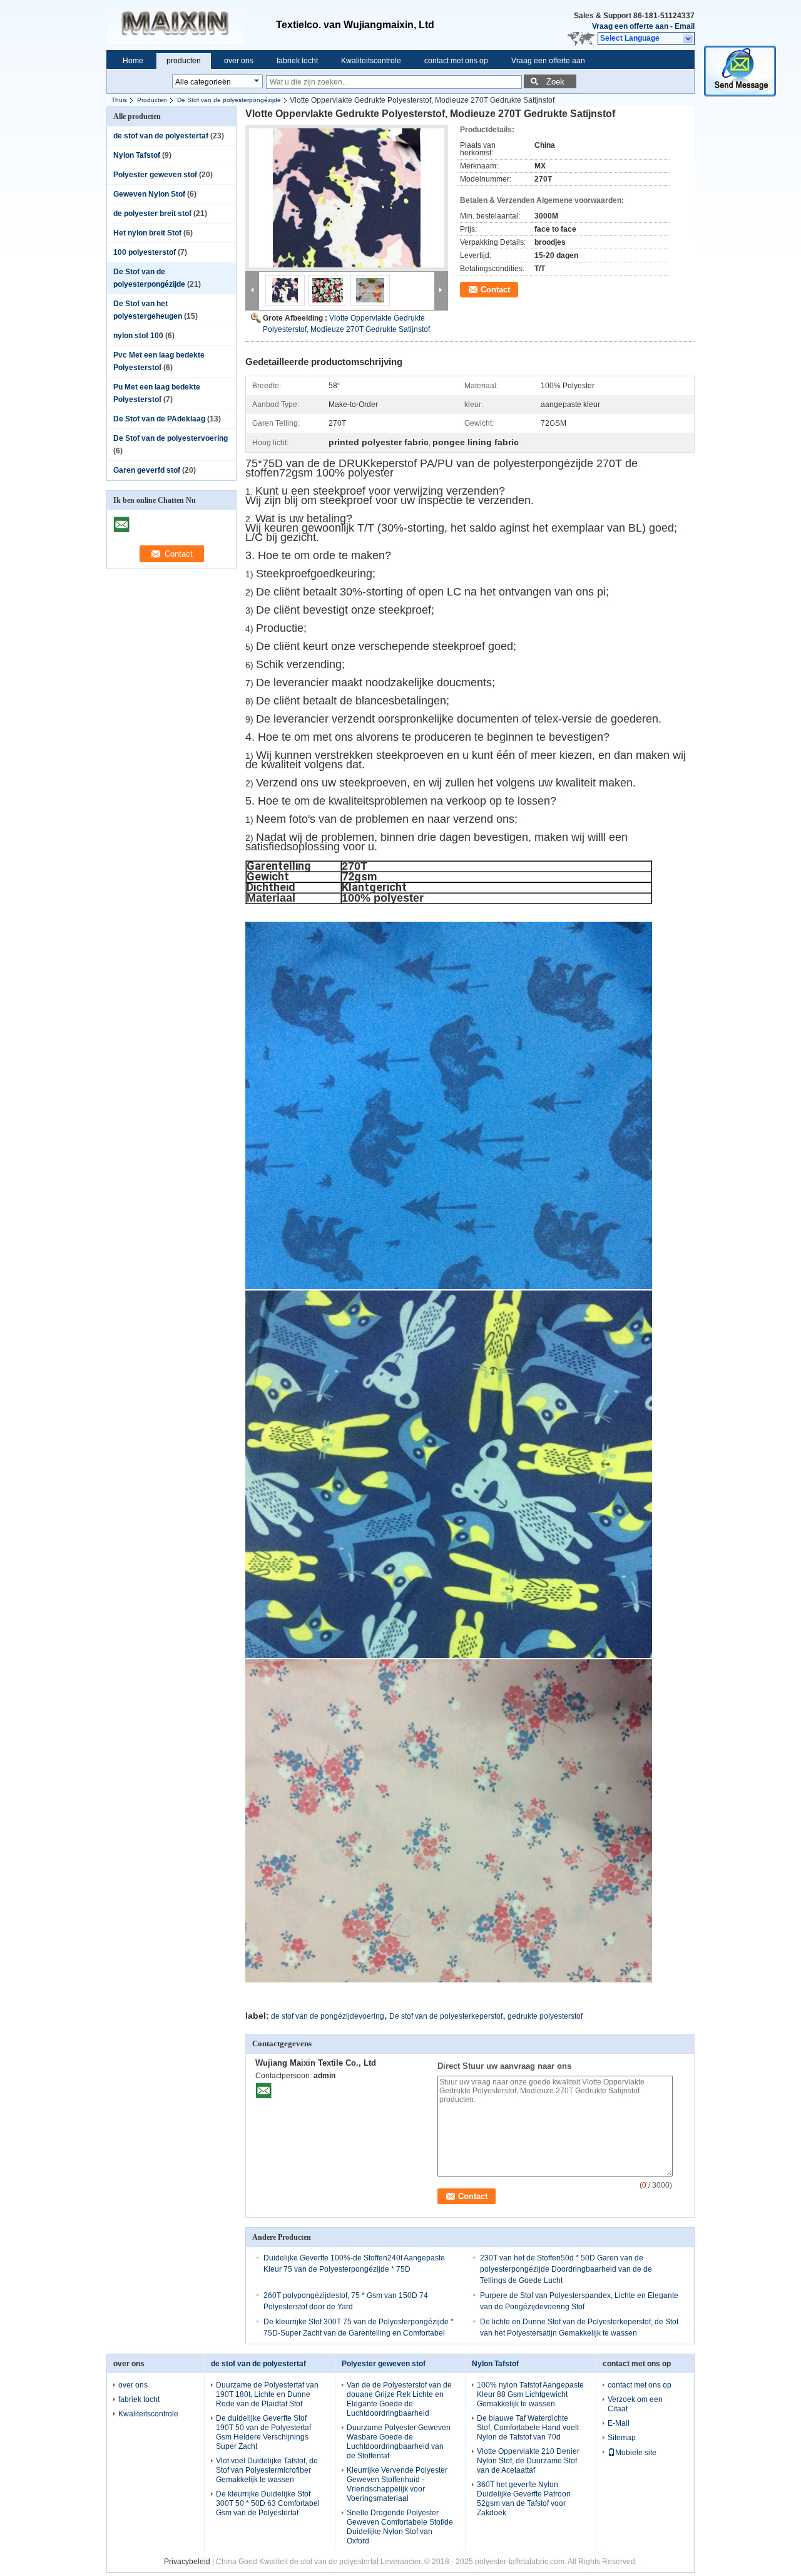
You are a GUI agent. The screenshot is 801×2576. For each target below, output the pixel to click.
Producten (152, 100)
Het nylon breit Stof (147, 233)
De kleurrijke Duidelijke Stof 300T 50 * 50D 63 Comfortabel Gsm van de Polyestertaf (268, 2503)
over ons (239, 61)
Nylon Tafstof (137, 155)
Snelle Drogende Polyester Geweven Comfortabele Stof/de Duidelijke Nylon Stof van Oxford (400, 2527)
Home (133, 61)
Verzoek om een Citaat (635, 2404)
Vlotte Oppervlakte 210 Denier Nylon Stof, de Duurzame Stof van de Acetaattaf (528, 2461)
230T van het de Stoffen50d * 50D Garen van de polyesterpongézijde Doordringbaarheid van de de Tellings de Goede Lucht (566, 2269)
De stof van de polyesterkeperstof (446, 2016)
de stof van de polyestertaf (161, 136)
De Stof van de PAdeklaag (159, 419)
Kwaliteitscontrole (371, 61)
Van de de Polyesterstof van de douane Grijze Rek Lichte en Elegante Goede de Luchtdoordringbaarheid (399, 2399)
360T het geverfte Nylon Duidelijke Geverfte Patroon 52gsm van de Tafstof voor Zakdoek (524, 2499)
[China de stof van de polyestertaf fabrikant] (191, 25)
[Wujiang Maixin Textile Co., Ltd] (689, 39)
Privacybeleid (187, 2562)
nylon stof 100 (138, 336)
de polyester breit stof (152, 214)
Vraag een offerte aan (630, 26)
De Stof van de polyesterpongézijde (229, 100)
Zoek (555, 82)
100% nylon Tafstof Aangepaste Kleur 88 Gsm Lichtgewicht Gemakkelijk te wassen (530, 2394)
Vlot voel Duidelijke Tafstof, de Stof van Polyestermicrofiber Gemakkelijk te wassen (267, 2470)
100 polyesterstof (145, 252)
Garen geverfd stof (147, 470)
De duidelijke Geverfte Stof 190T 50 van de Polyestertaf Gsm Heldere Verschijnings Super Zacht (263, 2432)
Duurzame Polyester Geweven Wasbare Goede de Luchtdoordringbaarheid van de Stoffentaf (399, 2442)
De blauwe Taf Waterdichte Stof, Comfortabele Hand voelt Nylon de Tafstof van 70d (528, 2428)
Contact (495, 290)
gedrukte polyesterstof (545, 2016)
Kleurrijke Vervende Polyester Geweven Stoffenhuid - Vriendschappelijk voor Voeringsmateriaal (397, 2484)
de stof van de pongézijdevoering (328, 2016)
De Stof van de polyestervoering (171, 438)
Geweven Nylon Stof (149, 194)
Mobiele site (636, 2453)
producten (184, 61)
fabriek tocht (297, 61)
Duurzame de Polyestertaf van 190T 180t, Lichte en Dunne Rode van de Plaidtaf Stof (267, 2394)
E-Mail (619, 2423)
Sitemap (622, 2438)
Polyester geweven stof (155, 175)
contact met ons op (456, 61)
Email (685, 26)
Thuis (119, 100)
